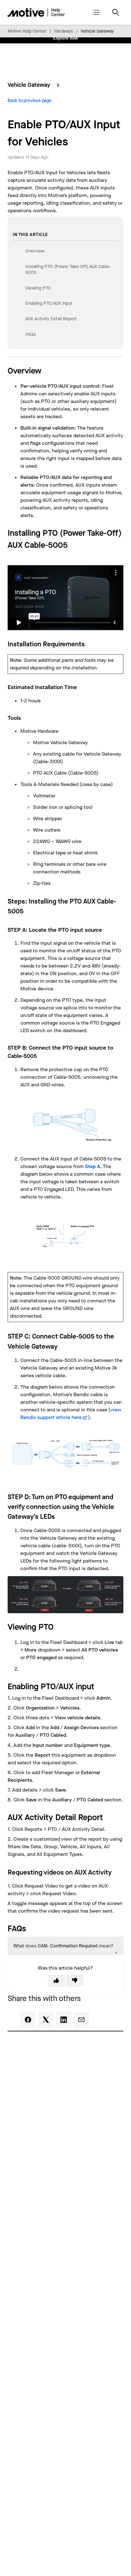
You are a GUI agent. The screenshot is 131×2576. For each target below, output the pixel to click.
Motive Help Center (27, 31)
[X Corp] (46, 2019)
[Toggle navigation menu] (96, 12)
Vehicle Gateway (97, 31)
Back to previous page (30, 101)
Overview (35, 251)
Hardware (64, 31)
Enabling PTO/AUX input (49, 303)
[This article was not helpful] (75, 1981)
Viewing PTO (39, 288)
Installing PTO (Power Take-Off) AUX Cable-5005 (68, 270)
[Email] (81, 2019)
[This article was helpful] (56, 1981)
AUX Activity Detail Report (51, 319)
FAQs (31, 334)
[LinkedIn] (64, 2019)
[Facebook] (28, 2019)
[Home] (36, 12)
